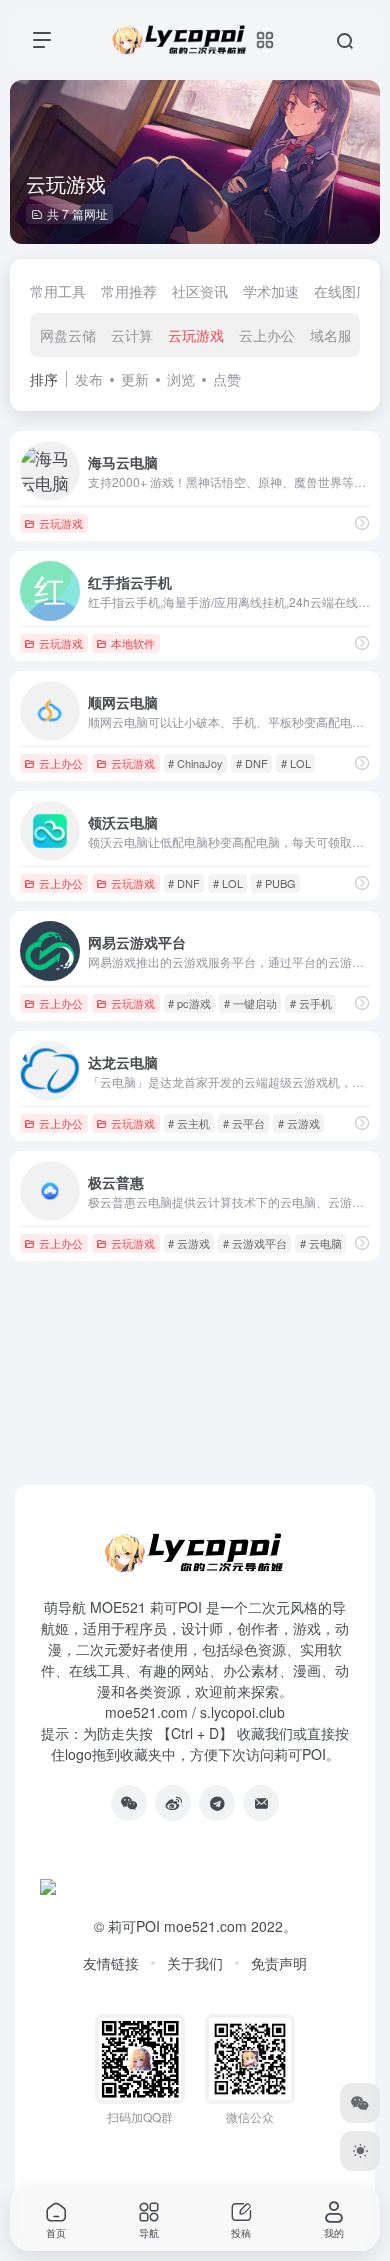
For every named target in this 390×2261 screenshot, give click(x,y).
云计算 (132, 335)
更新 (135, 379)
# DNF (252, 763)
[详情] (362, 522)
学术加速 (271, 291)
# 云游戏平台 (255, 1243)
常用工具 (58, 291)
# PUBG (276, 883)
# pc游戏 (189, 1003)
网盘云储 (68, 335)
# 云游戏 (299, 1123)
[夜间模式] (360, 2151)
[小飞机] (217, 1803)
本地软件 (133, 643)
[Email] (261, 1803)
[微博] (173, 1803)
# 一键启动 (250, 1003)
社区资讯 (200, 291)
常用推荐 (129, 291)
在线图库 (342, 291)
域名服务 (338, 335)
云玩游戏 (196, 335)
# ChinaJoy (195, 763)
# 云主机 (189, 1123)
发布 (89, 379)
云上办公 (267, 335)
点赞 (227, 379)
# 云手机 (311, 1003)
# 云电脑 (321, 1243)
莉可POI (134, 1926)
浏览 (181, 379)
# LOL (296, 763)
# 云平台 (244, 1123)
